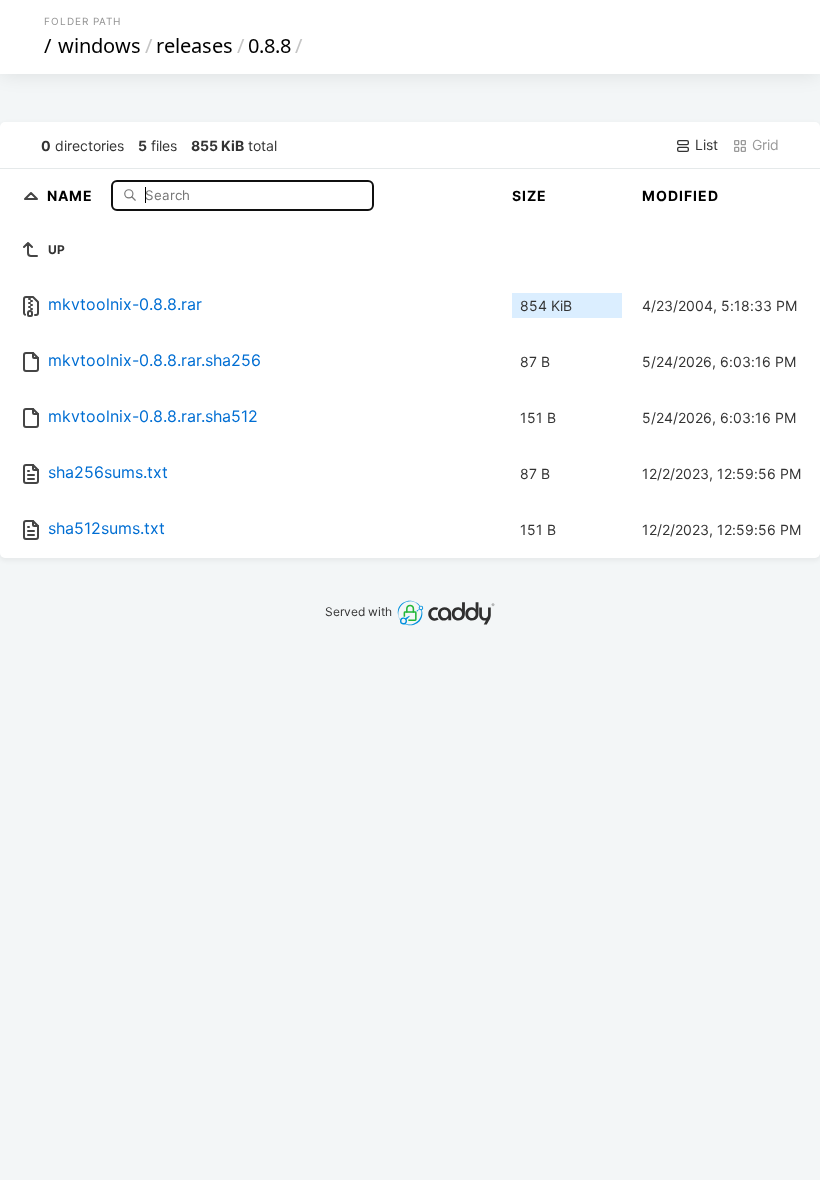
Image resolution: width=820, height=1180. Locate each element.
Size (529, 195)
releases (194, 45)
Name (72, 194)
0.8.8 (269, 45)
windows (99, 45)
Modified (680, 195)
